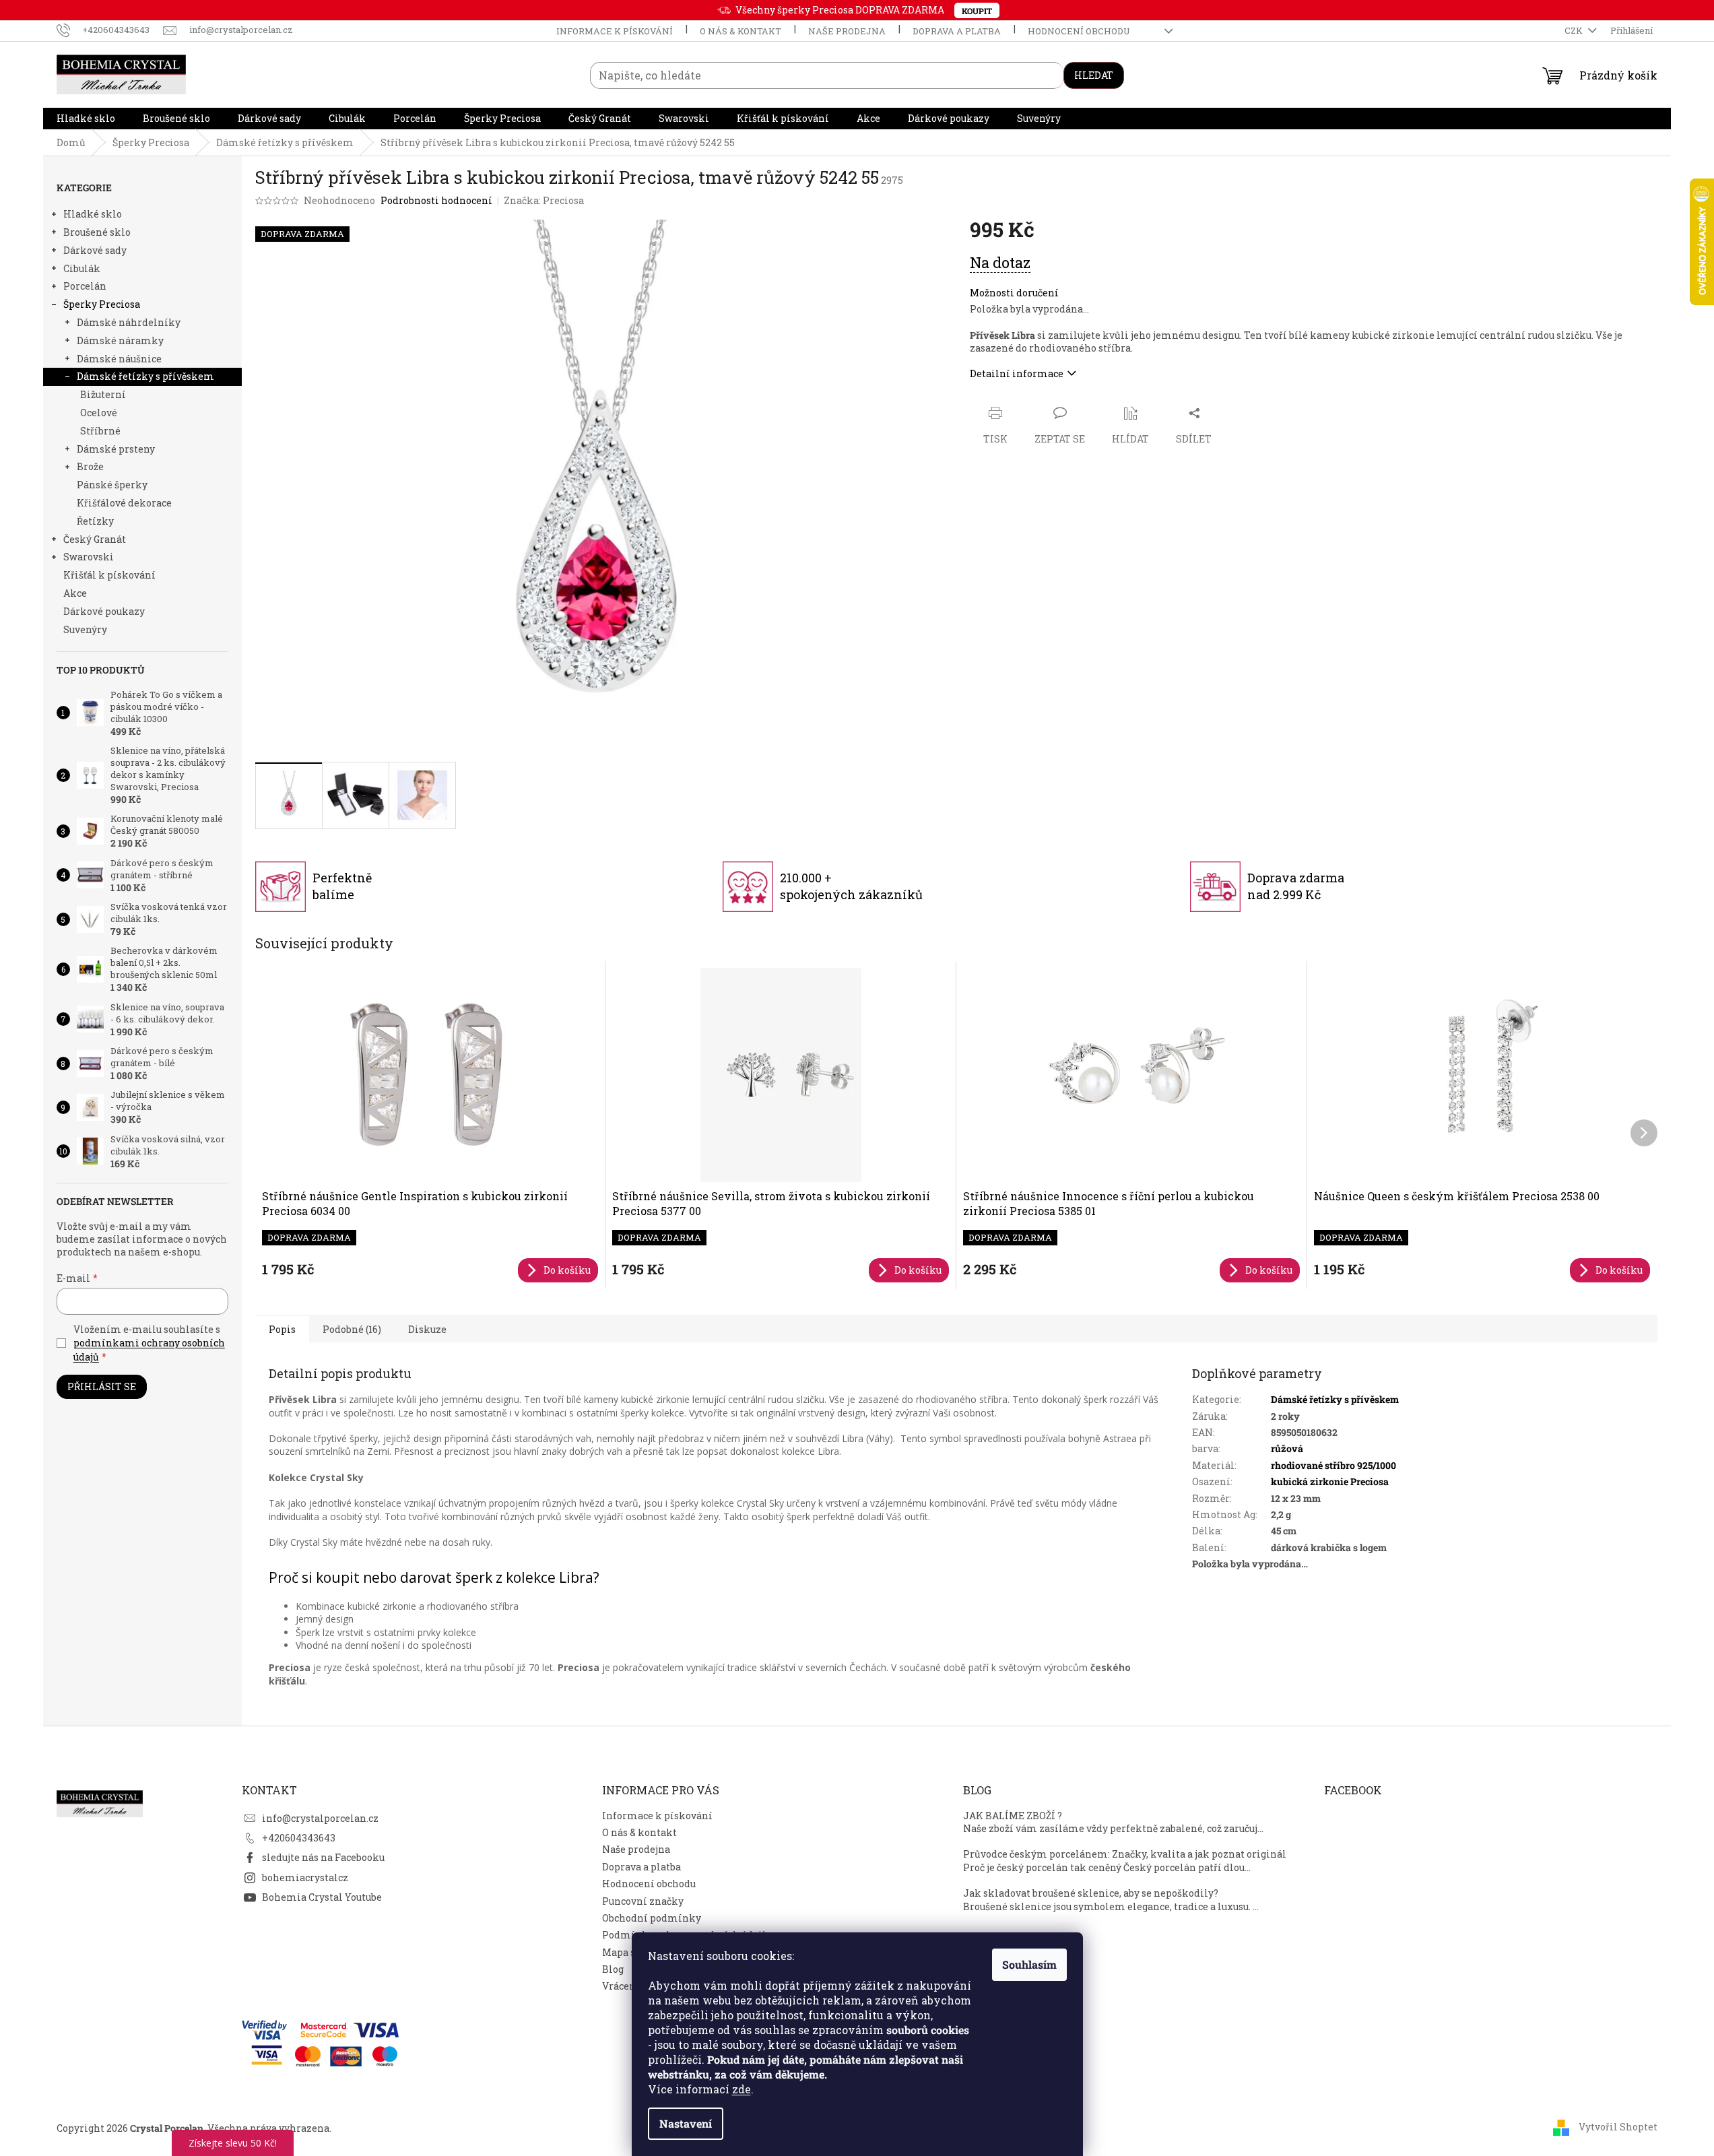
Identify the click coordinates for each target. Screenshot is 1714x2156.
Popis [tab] (282, 1329)
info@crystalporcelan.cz (320, 1818)
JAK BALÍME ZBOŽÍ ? (1013, 1816)
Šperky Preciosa (102, 304)
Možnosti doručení (1014, 293)
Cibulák (82, 268)
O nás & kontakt (740, 31)
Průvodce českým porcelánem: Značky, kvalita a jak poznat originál (1125, 1854)
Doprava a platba (957, 31)
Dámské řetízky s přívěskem (145, 376)
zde (741, 2089)
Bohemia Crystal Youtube (322, 1897)
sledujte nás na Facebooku (323, 1857)
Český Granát (95, 539)
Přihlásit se (102, 1386)
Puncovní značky (643, 1901)
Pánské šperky (112, 485)
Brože (90, 466)
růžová (1287, 1448)
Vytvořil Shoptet (1618, 2127)
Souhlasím (1029, 1964)
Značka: (544, 200)
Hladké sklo (93, 214)
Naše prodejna (847, 31)
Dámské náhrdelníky (129, 322)
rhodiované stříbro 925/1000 (1333, 1465)
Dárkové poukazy (104, 611)
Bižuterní (103, 394)
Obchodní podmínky (652, 1918)
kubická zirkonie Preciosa (1330, 1481)
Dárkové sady (95, 250)
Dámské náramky (120, 340)
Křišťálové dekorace (124, 503)
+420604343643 (299, 1838)
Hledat (1094, 75)
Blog (613, 1969)
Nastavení (686, 2123)
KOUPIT (977, 11)
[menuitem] (86, 119)
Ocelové (99, 413)
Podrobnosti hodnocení (436, 200)
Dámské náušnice (119, 359)
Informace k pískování (615, 31)
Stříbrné (100, 431)
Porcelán (85, 286)
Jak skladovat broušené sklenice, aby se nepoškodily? (1091, 1893)
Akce (75, 593)
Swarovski (89, 557)
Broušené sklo (97, 232)
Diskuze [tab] (427, 1329)
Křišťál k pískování (109, 575)
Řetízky (95, 521)
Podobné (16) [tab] (352, 1329)
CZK (1575, 30)
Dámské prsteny (116, 449)
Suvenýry (85, 629)
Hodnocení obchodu (1079, 31)
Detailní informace (1017, 373)
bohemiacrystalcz (305, 1877)
